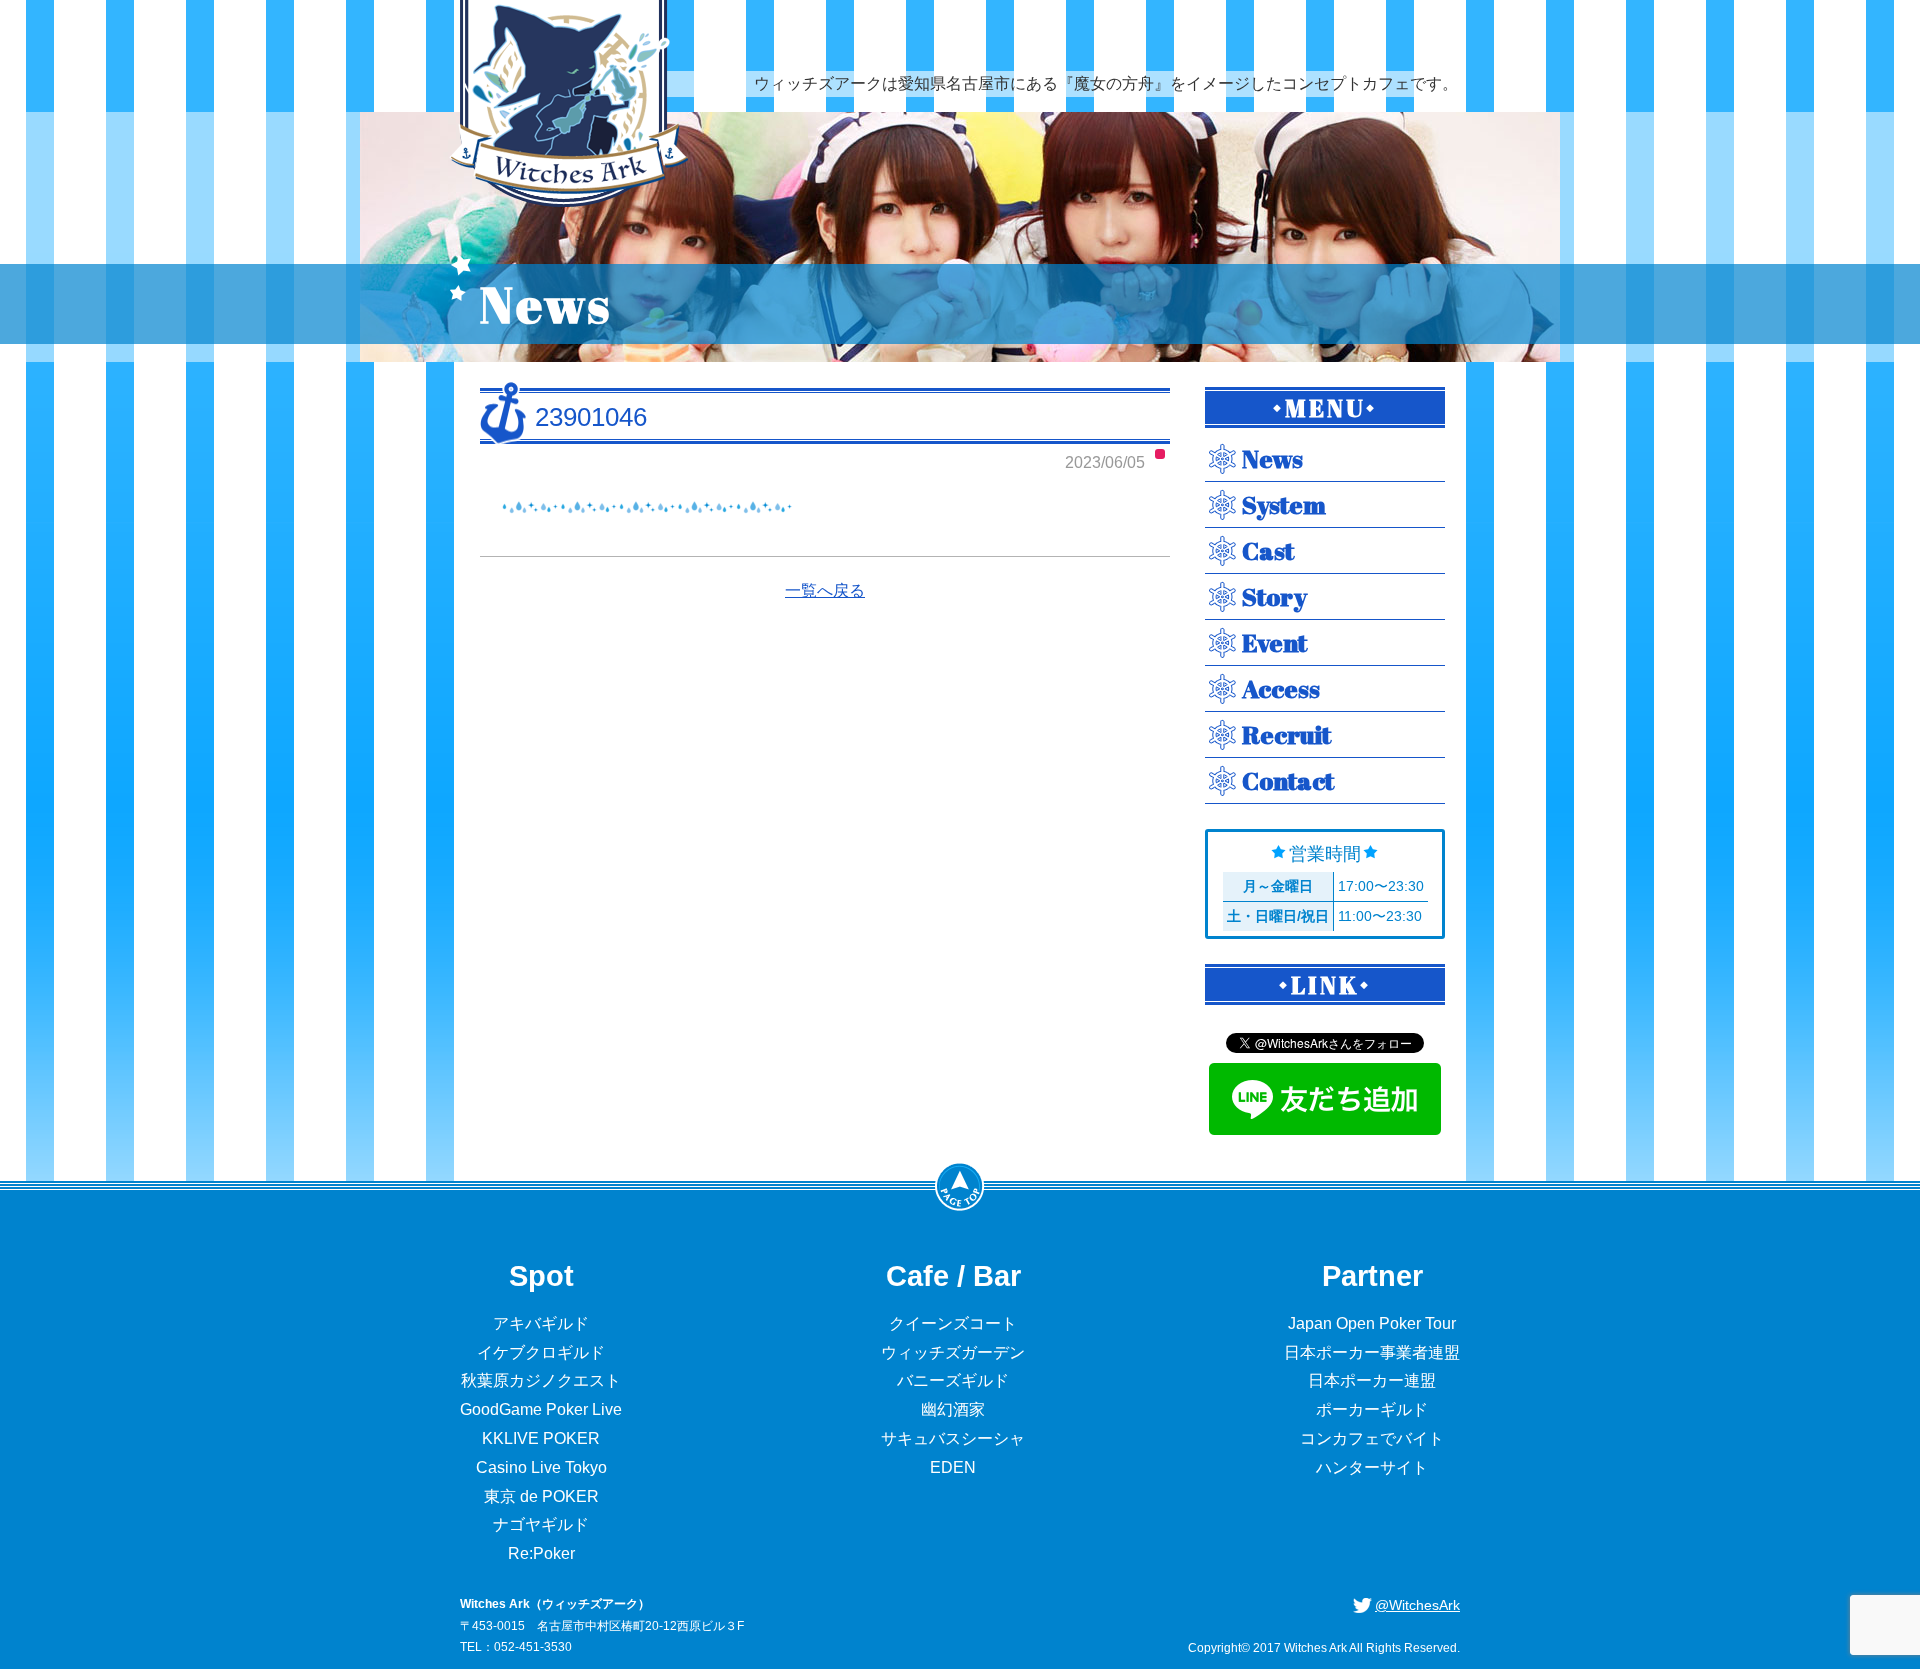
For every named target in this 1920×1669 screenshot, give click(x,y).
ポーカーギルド (1372, 1409)
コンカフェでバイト (1372, 1438)
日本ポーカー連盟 (1372, 1380)
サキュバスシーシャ (953, 1438)
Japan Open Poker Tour (1372, 1323)
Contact (1288, 780)
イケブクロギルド (541, 1352)
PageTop (960, 1186)
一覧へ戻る (825, 590)
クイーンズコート (953, 1323)
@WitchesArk (1417, 1605)
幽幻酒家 (953, 1409)
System (1284, 504)
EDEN (953, 1467)
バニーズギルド (953, 1380)
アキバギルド (541, 1323)
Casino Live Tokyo (541, 1467)
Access (1281, 688)
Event (1274, 642)
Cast (1268, 550)
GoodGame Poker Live (541, 1409)
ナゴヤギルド (541, 1524)
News (1272, 458)
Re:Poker (541, 1553)
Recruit (1286, 734)
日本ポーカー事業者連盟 (1372, 1352)
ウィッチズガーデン (953, 1352)
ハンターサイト (1372, 1467)
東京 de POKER (541, 1496)
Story (1274, 596)
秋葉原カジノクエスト (541, 1380)
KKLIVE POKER (541, 1438)
